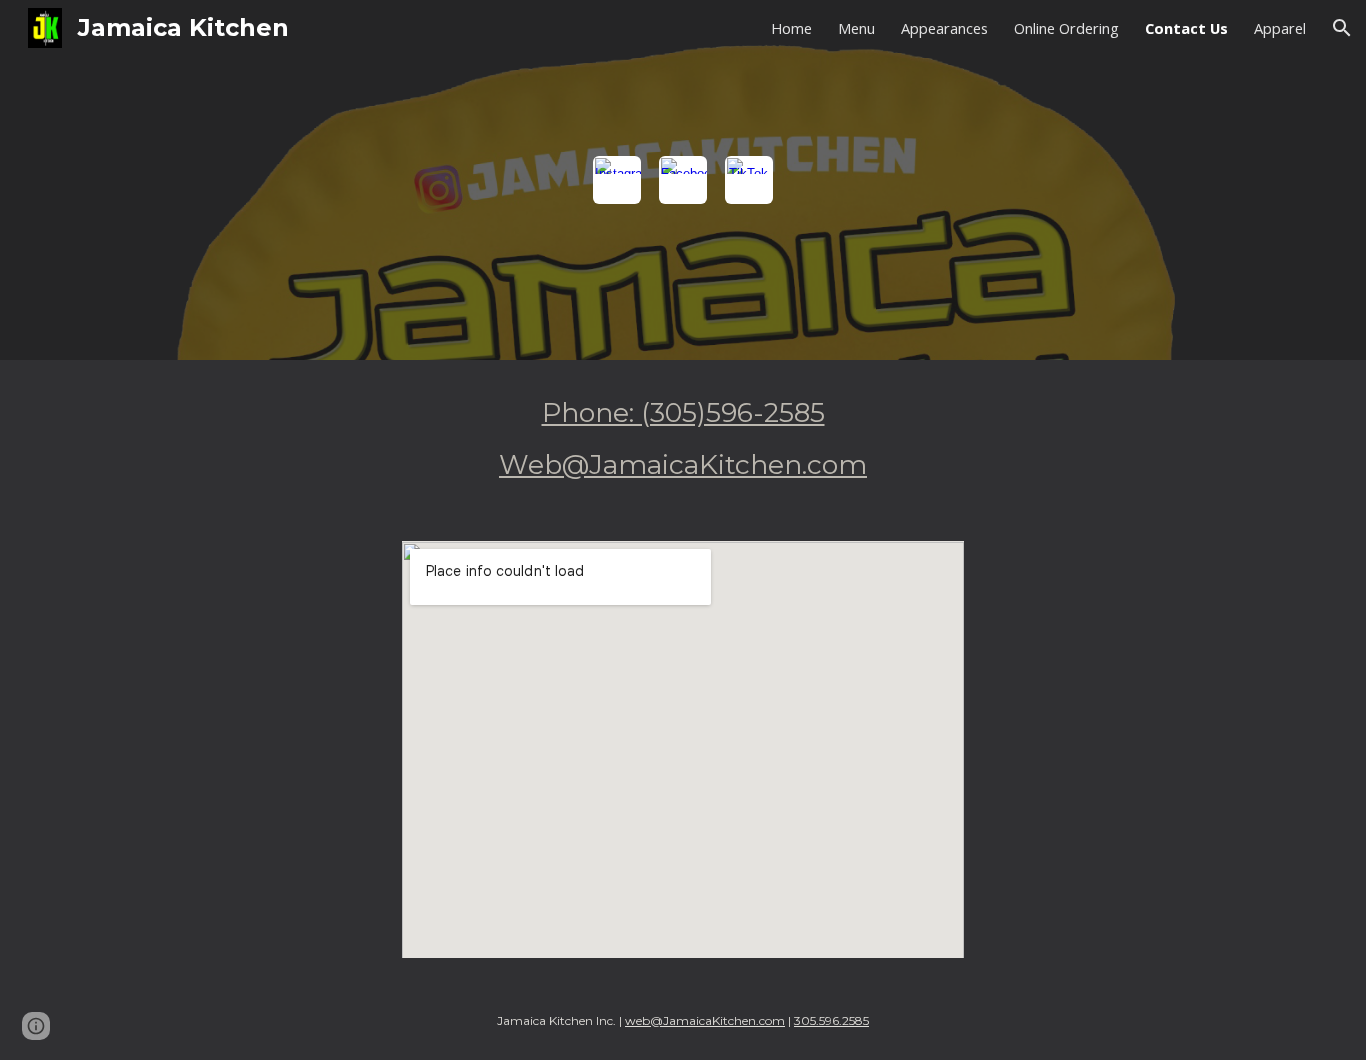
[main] (683, 438)
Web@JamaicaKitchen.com (683, 464)
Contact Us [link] (1186, 28)
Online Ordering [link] (1066, 28)
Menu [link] (856, 28)
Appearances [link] (944, 28)
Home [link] (791, 28)
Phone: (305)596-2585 (683, 412)
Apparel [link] (1280, 28)
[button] (1342, 28)
